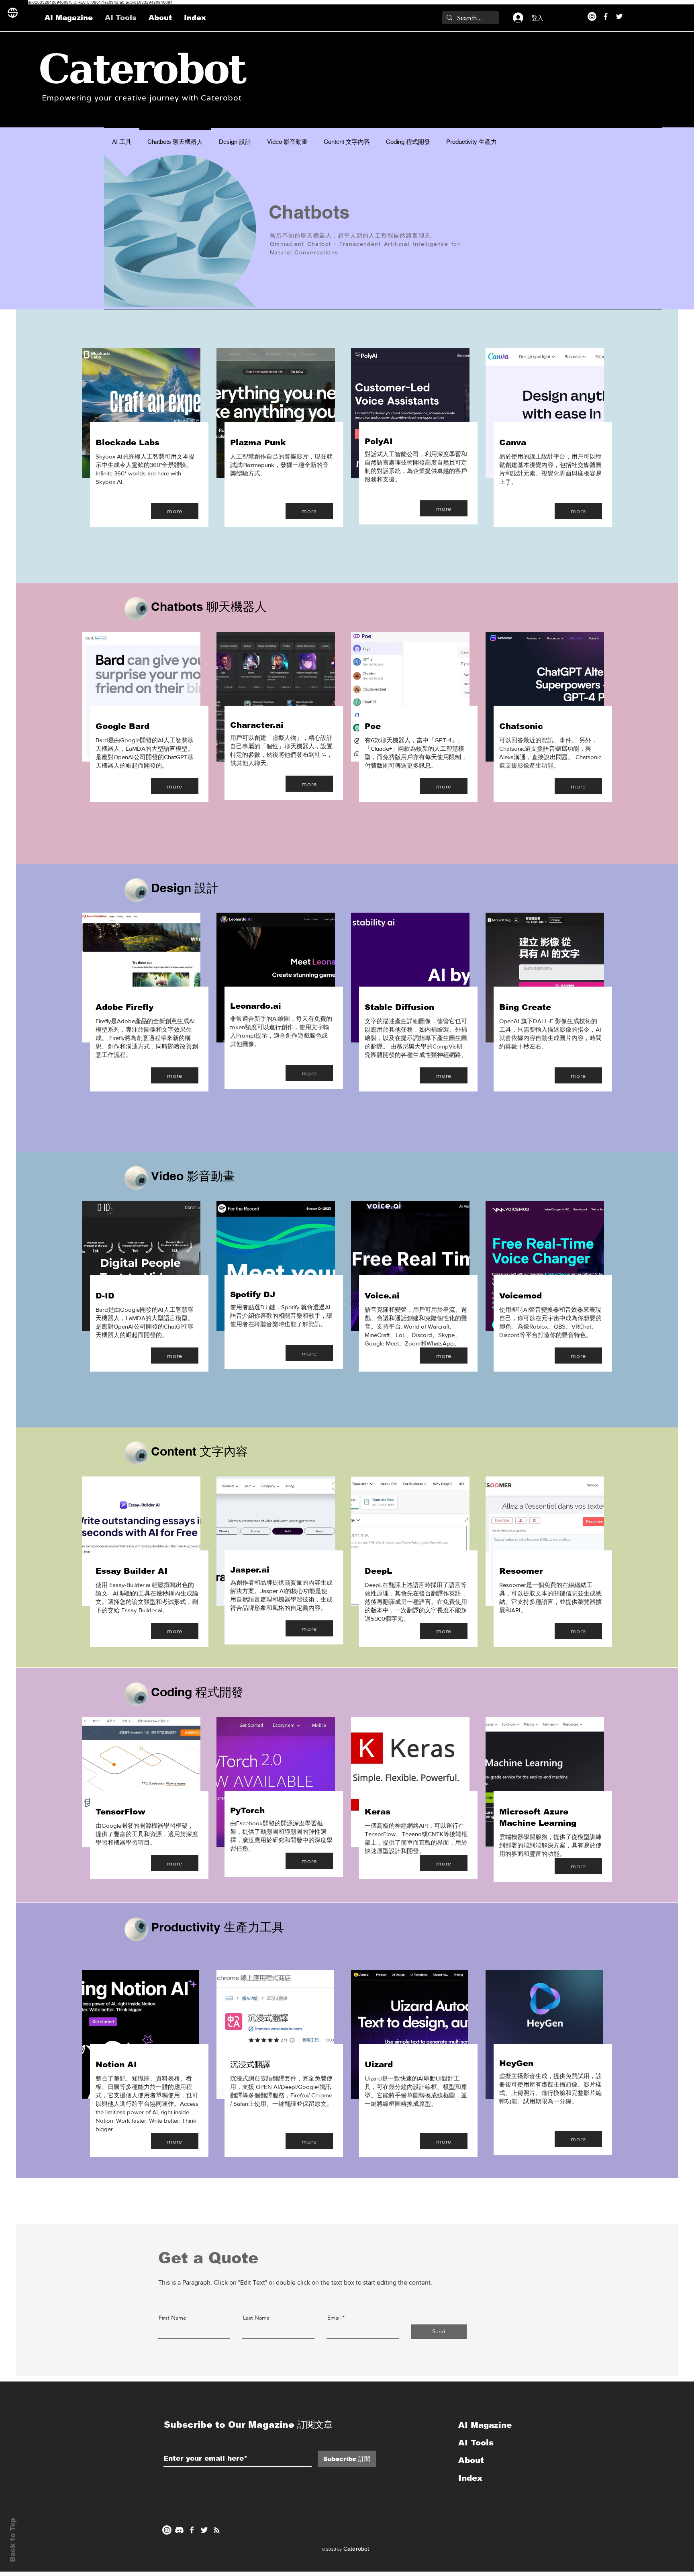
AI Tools (476, 2443)
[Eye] (136, 609)
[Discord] (179, 2530)
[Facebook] (606, 16)
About (471, 2460)
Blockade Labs (128, 442)
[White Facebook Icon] (192, 2530)
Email (334, 2318)
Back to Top (13, 2540)
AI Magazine (486, 2425)
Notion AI (116, 2064)
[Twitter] (619, 16)
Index (470, 2478)
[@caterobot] (204, 2530)
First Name (172, 2318)
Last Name (256, 2318)
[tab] (122, 141)
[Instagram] (592, 16)
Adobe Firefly (125, 1007)
